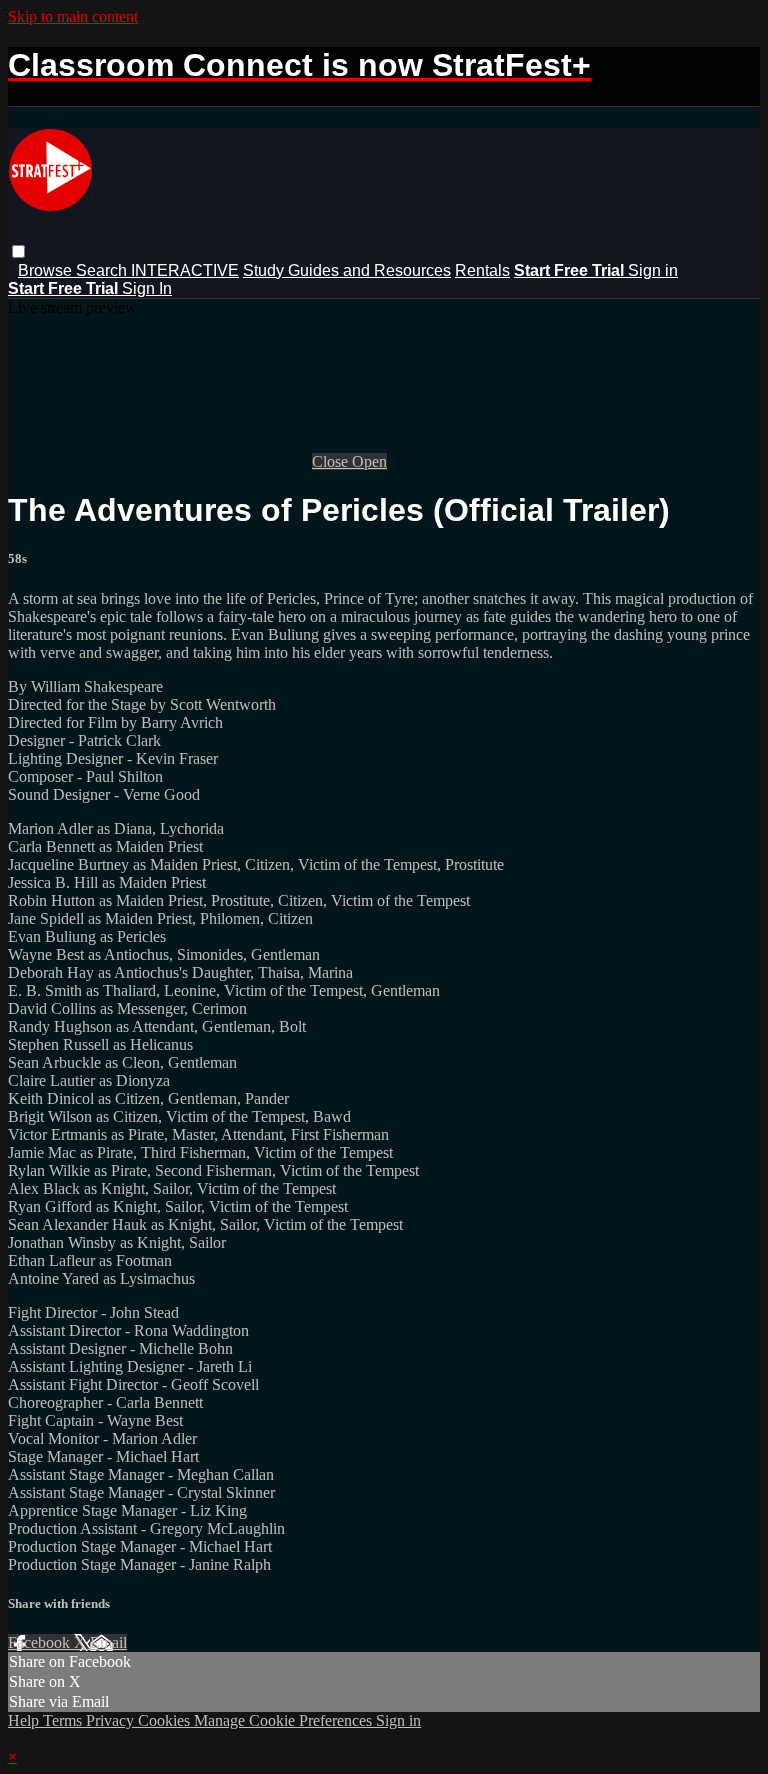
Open (369, 461)
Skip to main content (73, 16)
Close (332, 461)
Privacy (112, 1720)
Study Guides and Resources (347, 270)
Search (103, 270)
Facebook (41, 1642)
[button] (18, 251)
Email (108, 1642)
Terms (64, 1720)
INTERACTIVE (185, 270)
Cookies (166, 1720)
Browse (47, 270)
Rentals (482, 270)
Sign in (653, 270)
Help (25, 1720)
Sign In (147, 288)
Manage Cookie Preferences (285, 1720)
